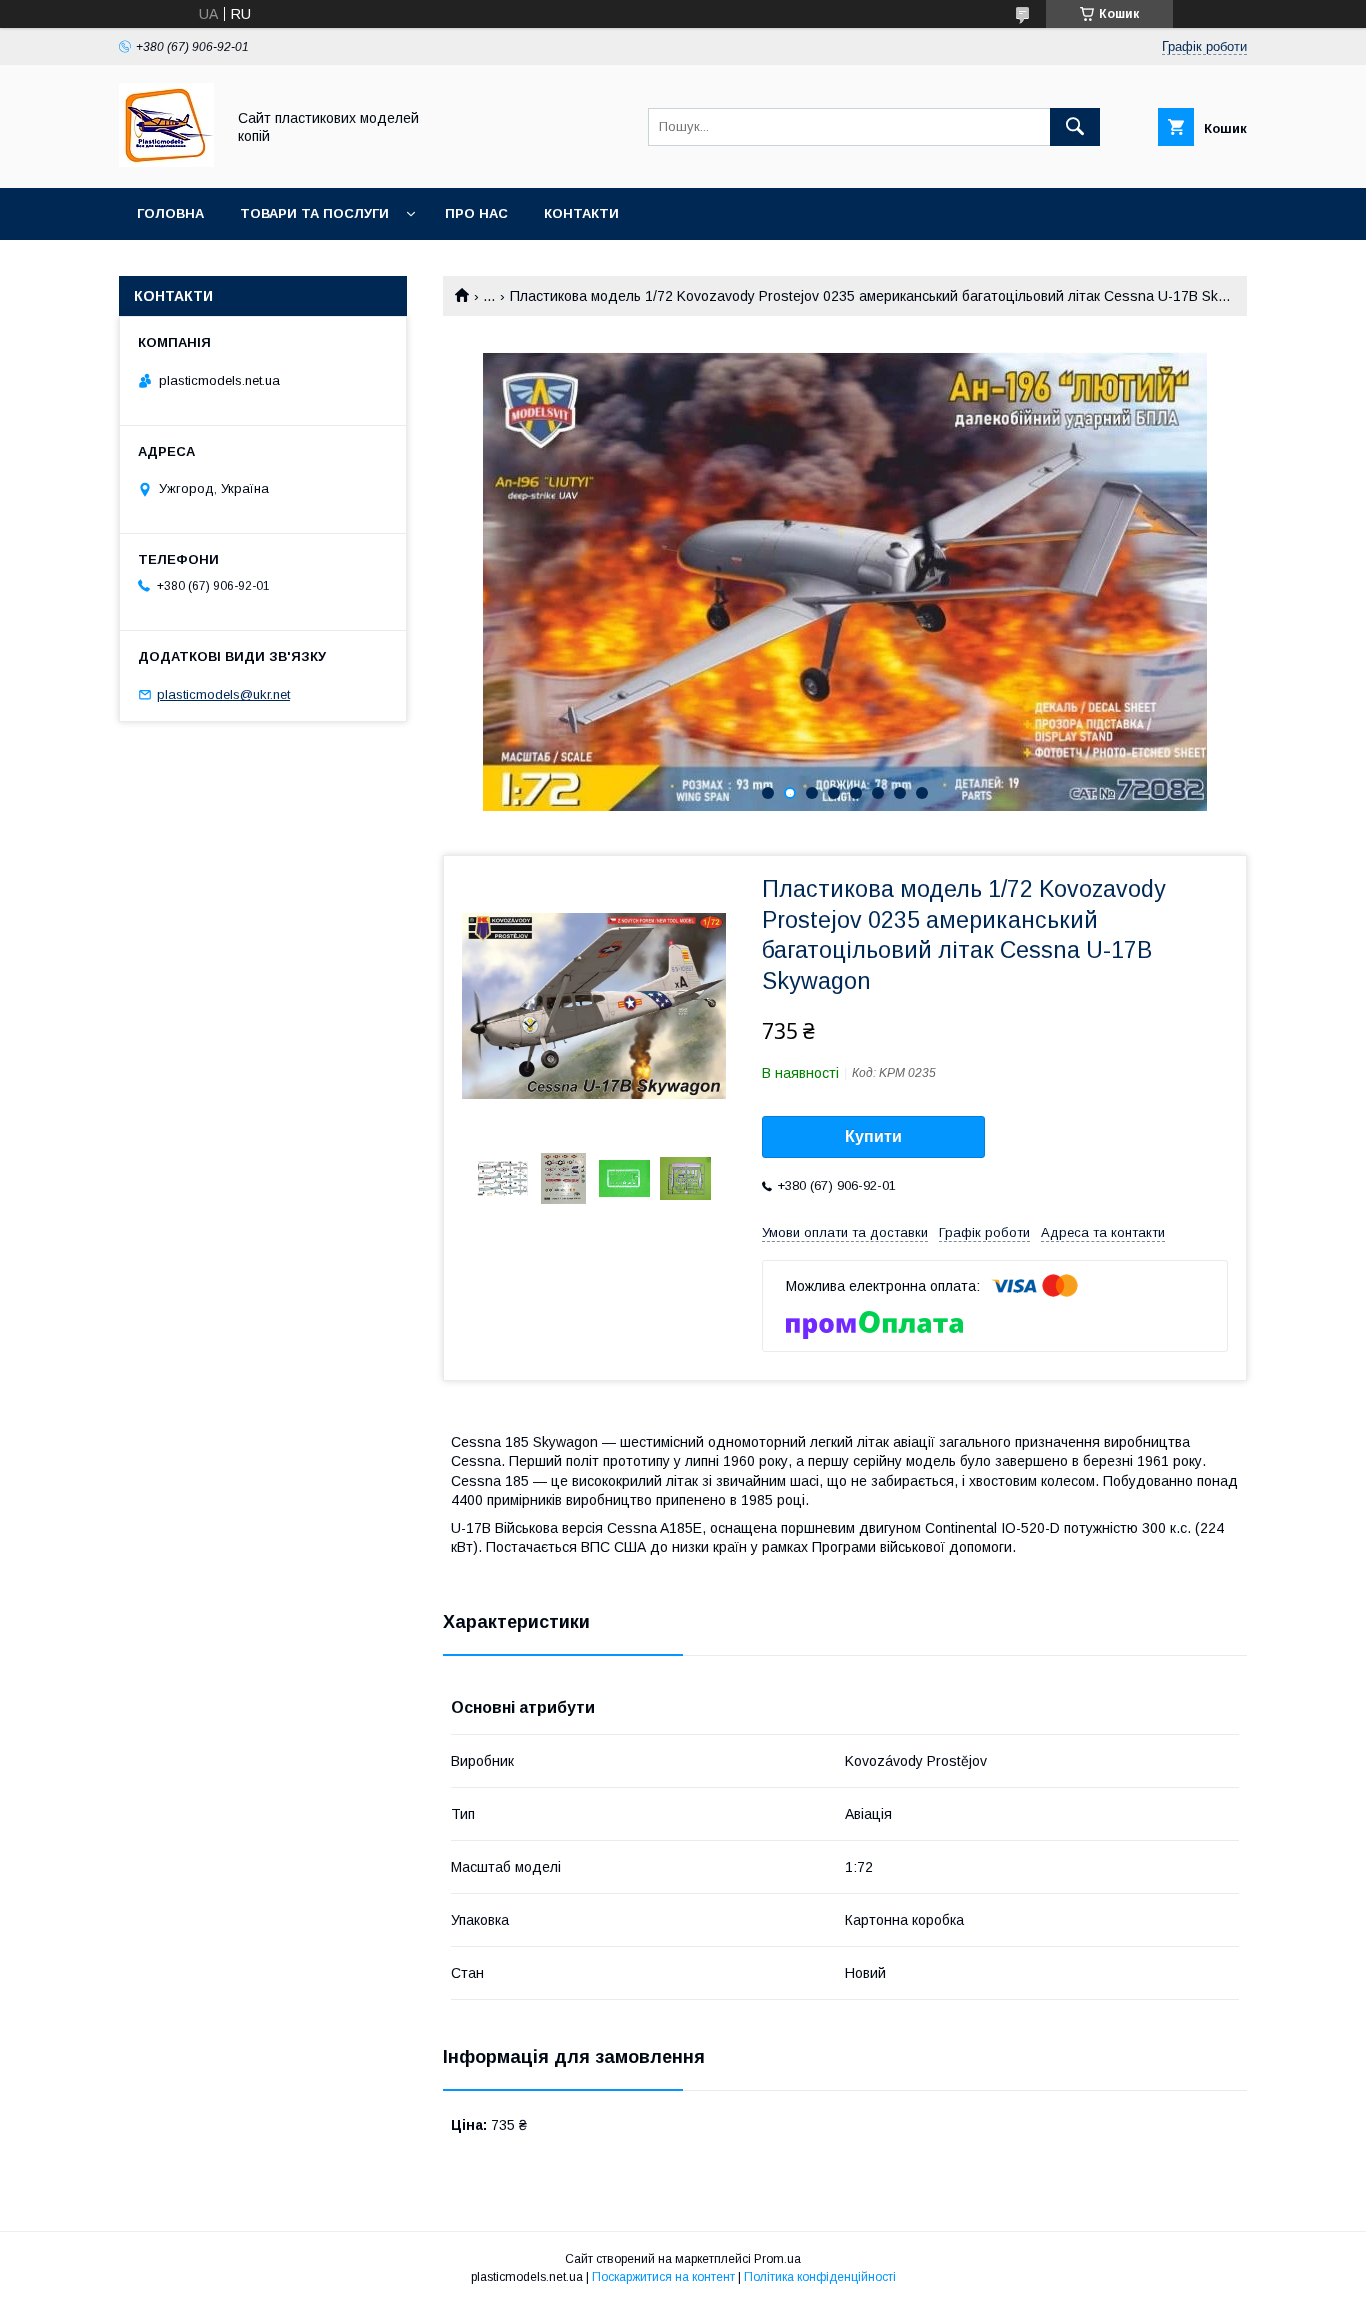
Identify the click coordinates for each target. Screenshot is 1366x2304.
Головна (170, 213)
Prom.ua (777, 2259)
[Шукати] (1075, 127)
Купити (873, 1136)
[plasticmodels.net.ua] (166, 162)
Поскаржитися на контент (663, 2277)
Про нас (476, 213)
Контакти (581, 213)
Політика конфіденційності (820, 2277)
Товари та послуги (314, 213)
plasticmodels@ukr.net (223, 694)
